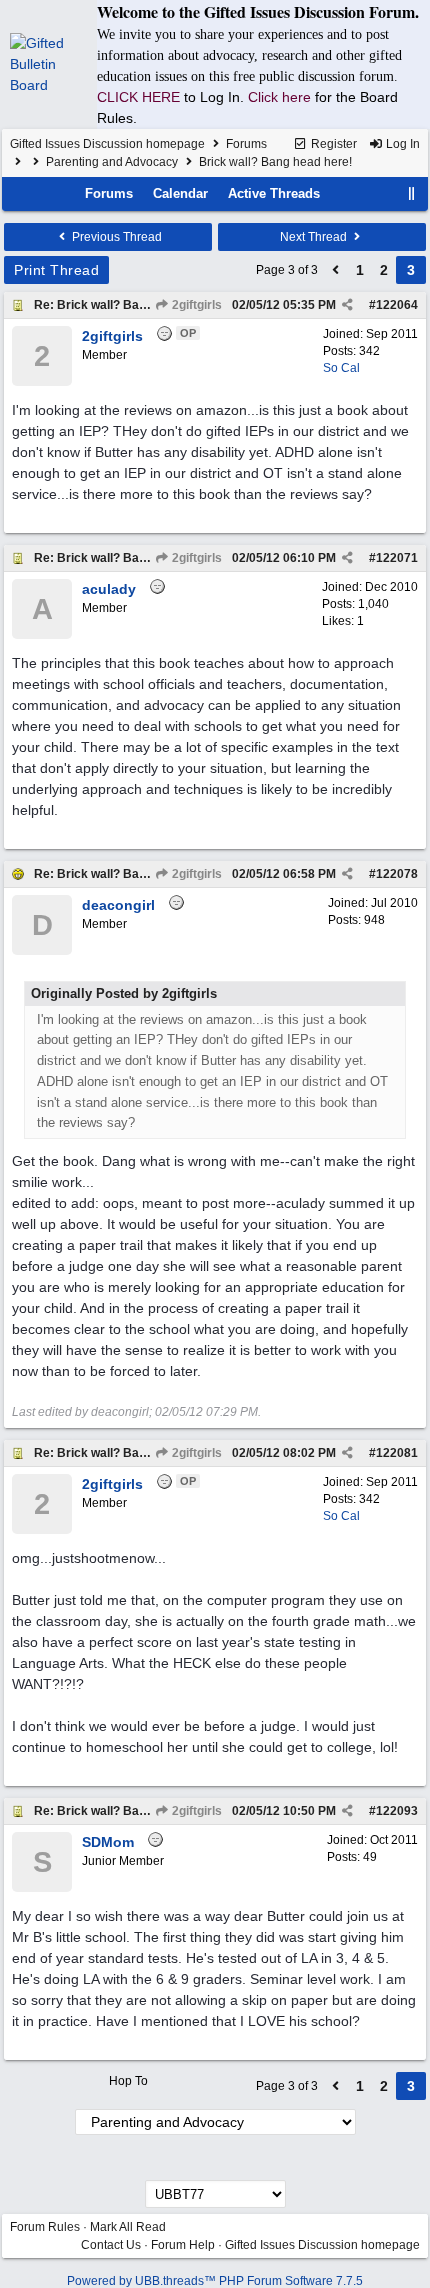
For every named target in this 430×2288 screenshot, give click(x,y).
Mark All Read (128, 2227)
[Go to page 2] (336, 270)
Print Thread (56, 270)
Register (332, 144)
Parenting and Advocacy (112, 162)
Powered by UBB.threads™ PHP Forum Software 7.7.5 (215, 2281)
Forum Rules (45, 2227)
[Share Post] (347, 305)
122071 (397, 558)
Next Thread (315, 237)
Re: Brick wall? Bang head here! (125, 305)
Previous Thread (115, 237)
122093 (397, 1811)
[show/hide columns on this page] (412, 193)
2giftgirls (195, 305)
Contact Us (111, 2245)
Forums (246, 144)
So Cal (341, 368)
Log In (401, 144)
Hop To (128, 2081)
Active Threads (274, 193)
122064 (397, 305)
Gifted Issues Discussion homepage (107, 144)
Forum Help (183, 2245)
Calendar (180, 193)
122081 (397, 1453)
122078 (397, 874)
